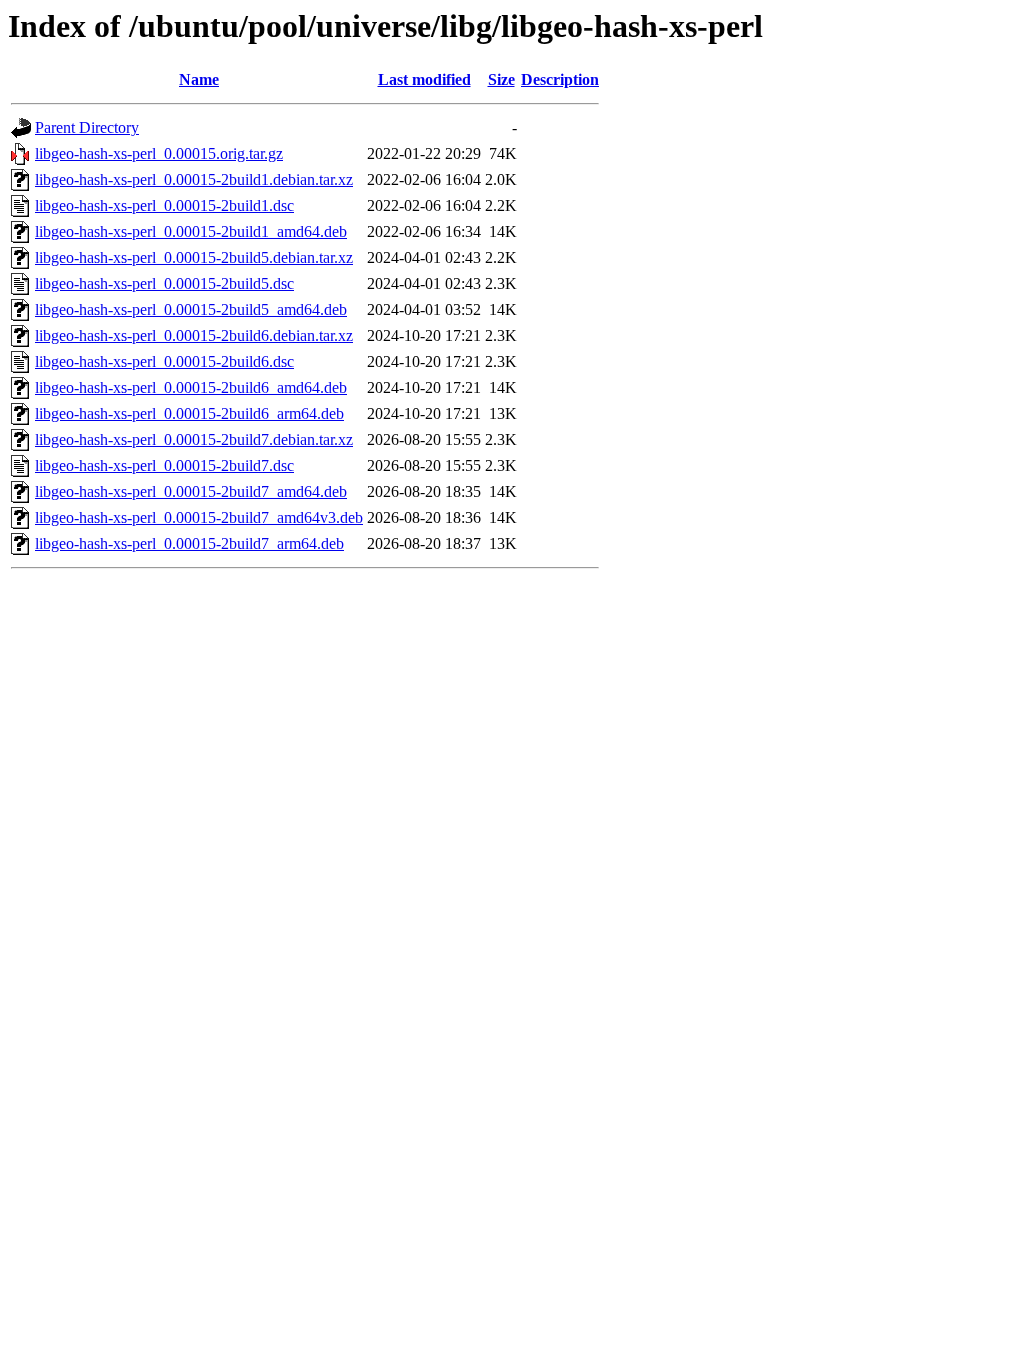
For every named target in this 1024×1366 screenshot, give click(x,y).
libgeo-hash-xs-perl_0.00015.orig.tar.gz (159, 153)
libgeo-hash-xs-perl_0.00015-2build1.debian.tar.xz (194, 179)
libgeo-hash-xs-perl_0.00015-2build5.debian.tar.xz (194, 257)
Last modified (424, 79)
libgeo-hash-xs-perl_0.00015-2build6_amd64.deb (191, 387)
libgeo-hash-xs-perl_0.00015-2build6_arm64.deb (189, 413)
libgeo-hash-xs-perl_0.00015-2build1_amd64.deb (191, 231)
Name (199, 79)
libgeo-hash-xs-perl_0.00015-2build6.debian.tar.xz (194, 335)
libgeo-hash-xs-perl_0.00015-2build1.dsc (164, 205)
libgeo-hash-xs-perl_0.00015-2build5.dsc (164, 283)
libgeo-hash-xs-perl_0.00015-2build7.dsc (164, 465)
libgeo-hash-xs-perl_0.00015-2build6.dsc (164, 361)
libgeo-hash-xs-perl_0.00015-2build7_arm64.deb (189, 543)
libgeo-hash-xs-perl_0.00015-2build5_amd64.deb (191, 309)
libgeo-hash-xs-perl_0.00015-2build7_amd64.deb (191, 491)
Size (501, 79)
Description (560, 79)
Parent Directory (87, 127)
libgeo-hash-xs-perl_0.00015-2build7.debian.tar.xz (194, 439)
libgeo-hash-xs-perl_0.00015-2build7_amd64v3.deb (199, 517)
